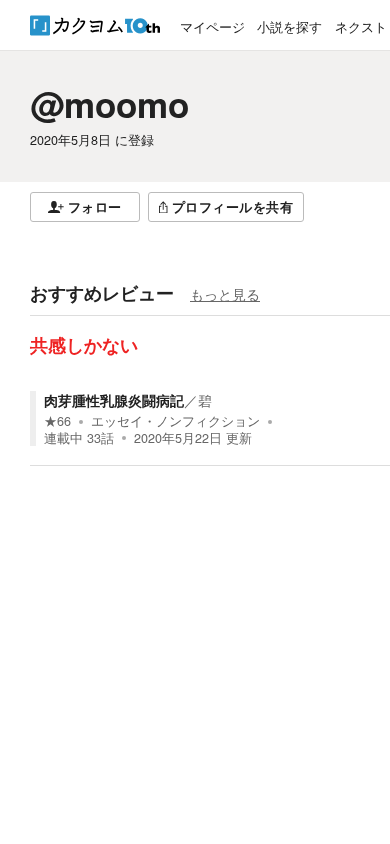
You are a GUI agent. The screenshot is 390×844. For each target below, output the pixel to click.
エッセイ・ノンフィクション (175, 421)
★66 (57, 421)
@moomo (109, 104)
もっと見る (225, 294)
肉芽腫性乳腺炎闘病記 (114, 400)
